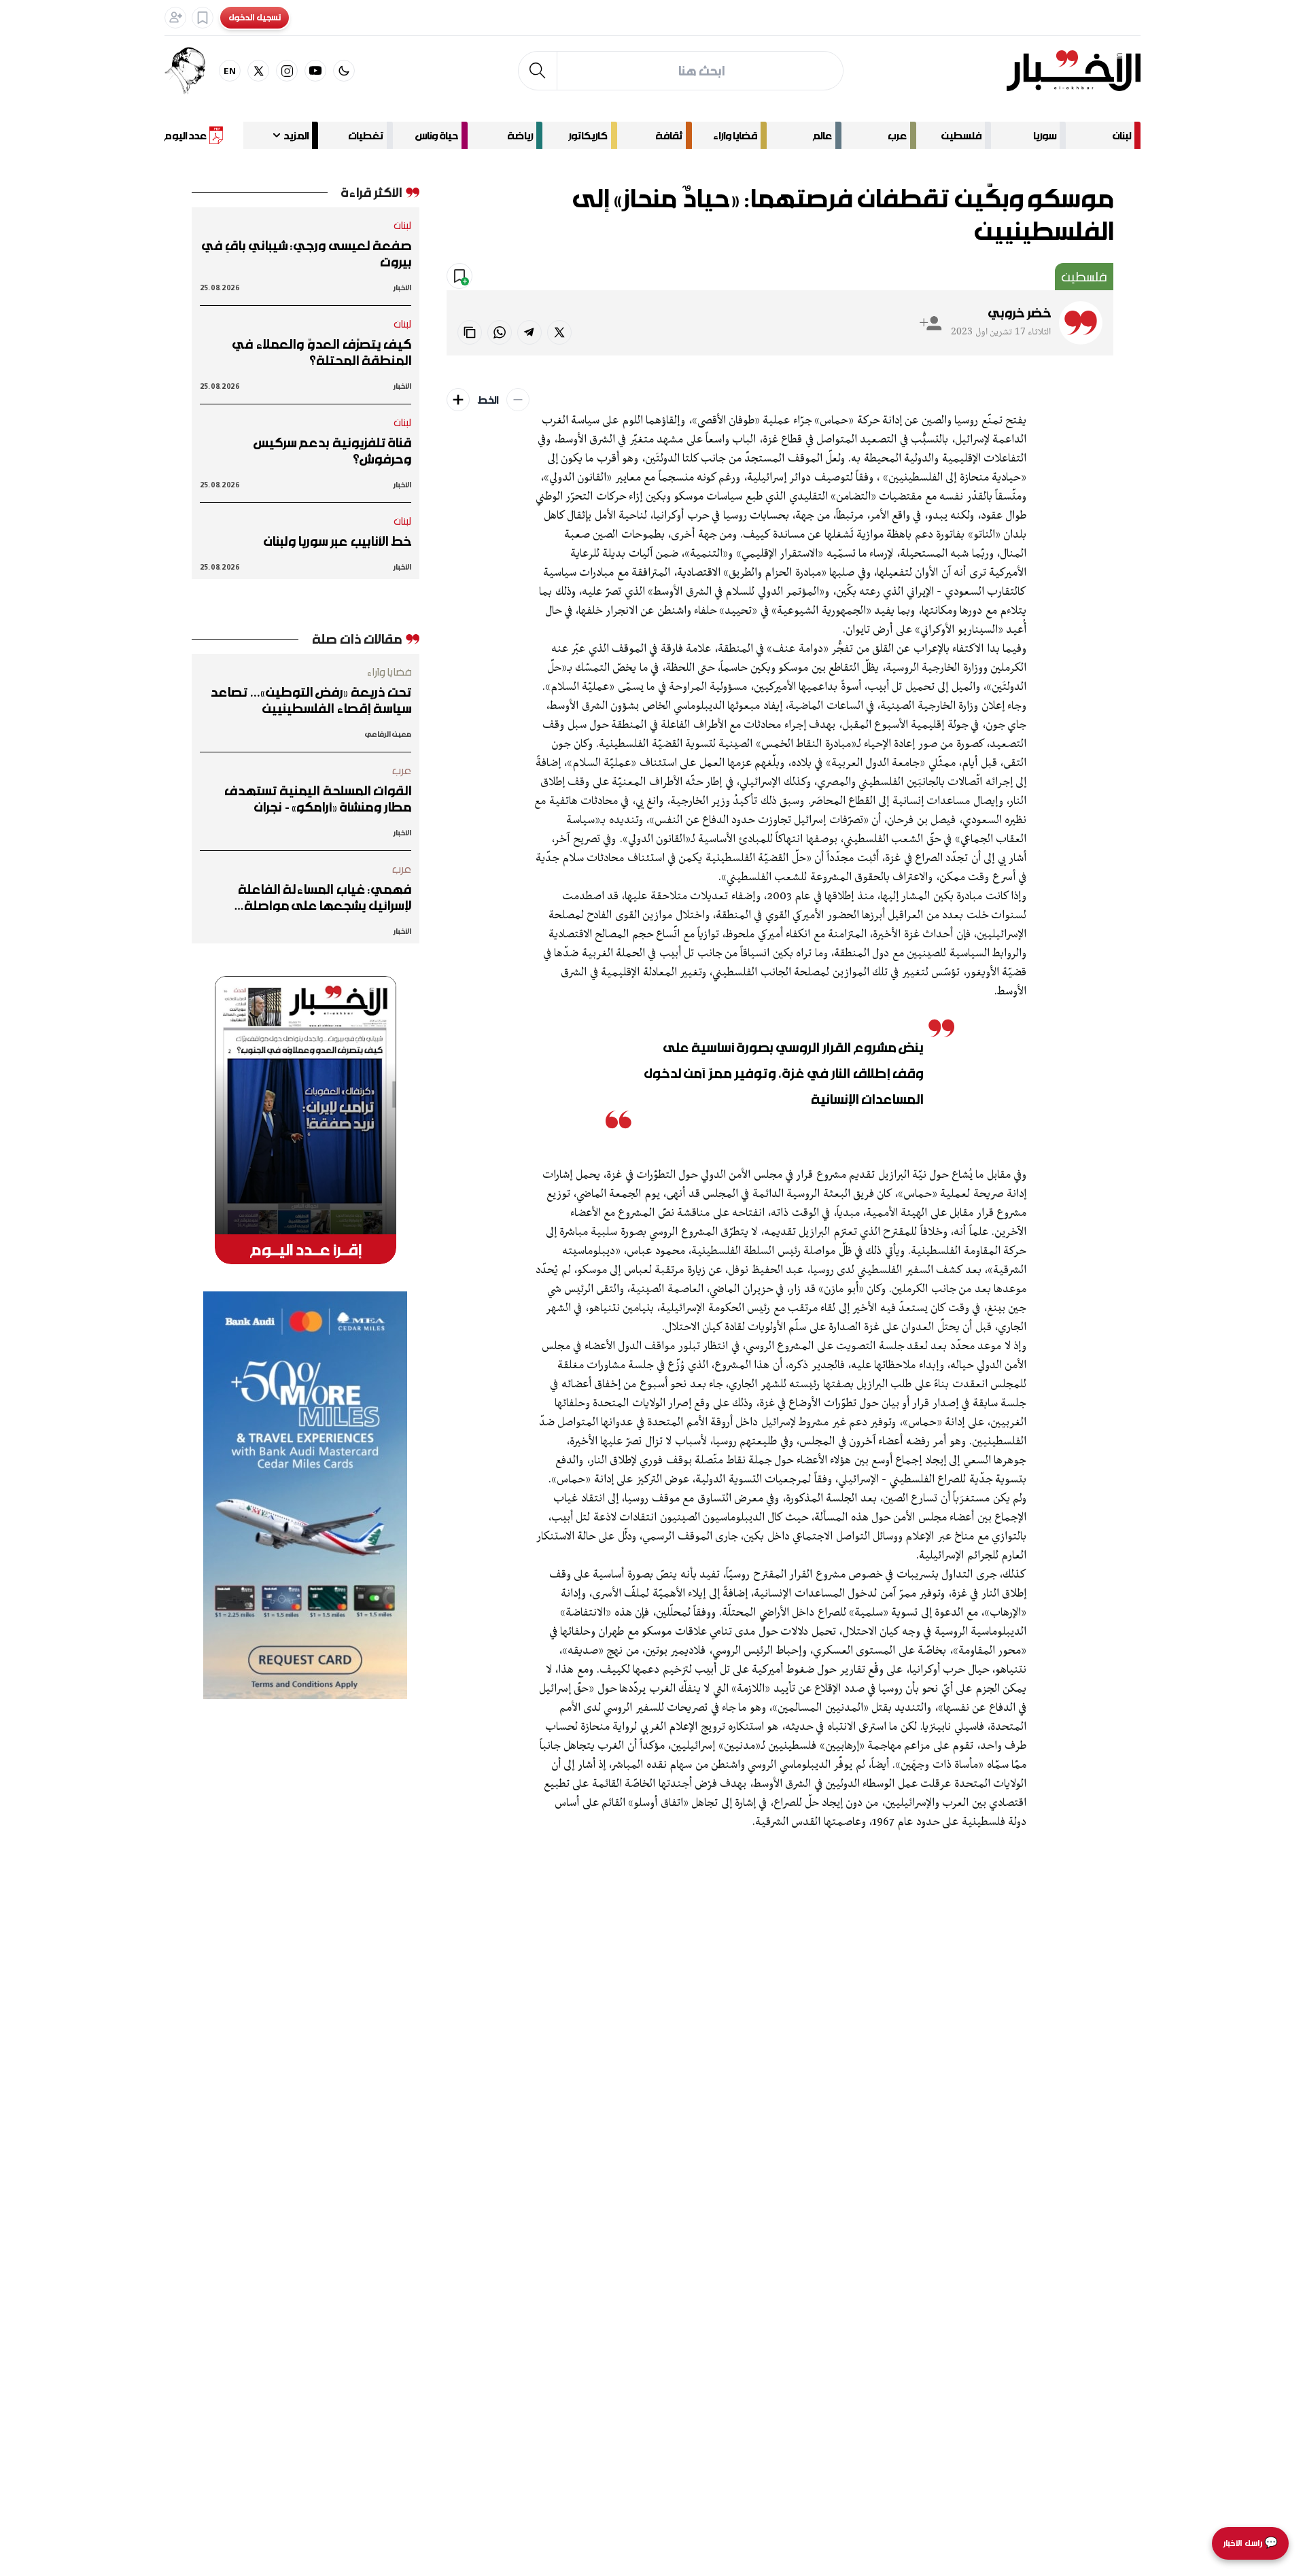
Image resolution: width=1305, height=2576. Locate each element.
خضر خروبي (1020, 313)
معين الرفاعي (388, 734)
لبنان (1122, 135)
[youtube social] (315, 71)
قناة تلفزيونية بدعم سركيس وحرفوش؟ (332, 451)
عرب (897, 135)
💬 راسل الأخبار (1250, 2543)
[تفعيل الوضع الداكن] (344, 71)
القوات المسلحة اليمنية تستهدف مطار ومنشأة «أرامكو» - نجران (318, 799)
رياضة (520, 135)
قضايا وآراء (735, 135)
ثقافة (669, 135)
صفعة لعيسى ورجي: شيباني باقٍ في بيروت (307, 254)
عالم (822, 135)
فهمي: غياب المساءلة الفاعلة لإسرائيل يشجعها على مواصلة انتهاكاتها (325, 897)
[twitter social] (258, 71)
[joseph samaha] (192, 71)
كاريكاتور (588, 135)
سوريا (1045, 135)
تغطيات (366, 135)
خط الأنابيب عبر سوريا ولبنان (337, 541)
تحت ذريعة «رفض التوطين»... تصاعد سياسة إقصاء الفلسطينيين (311, 700)
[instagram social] (287, 71)
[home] (1074, 71)
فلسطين (961, 135)
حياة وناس (437, 135)
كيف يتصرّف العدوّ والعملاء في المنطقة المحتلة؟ (322, 352)
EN (230, 70)
